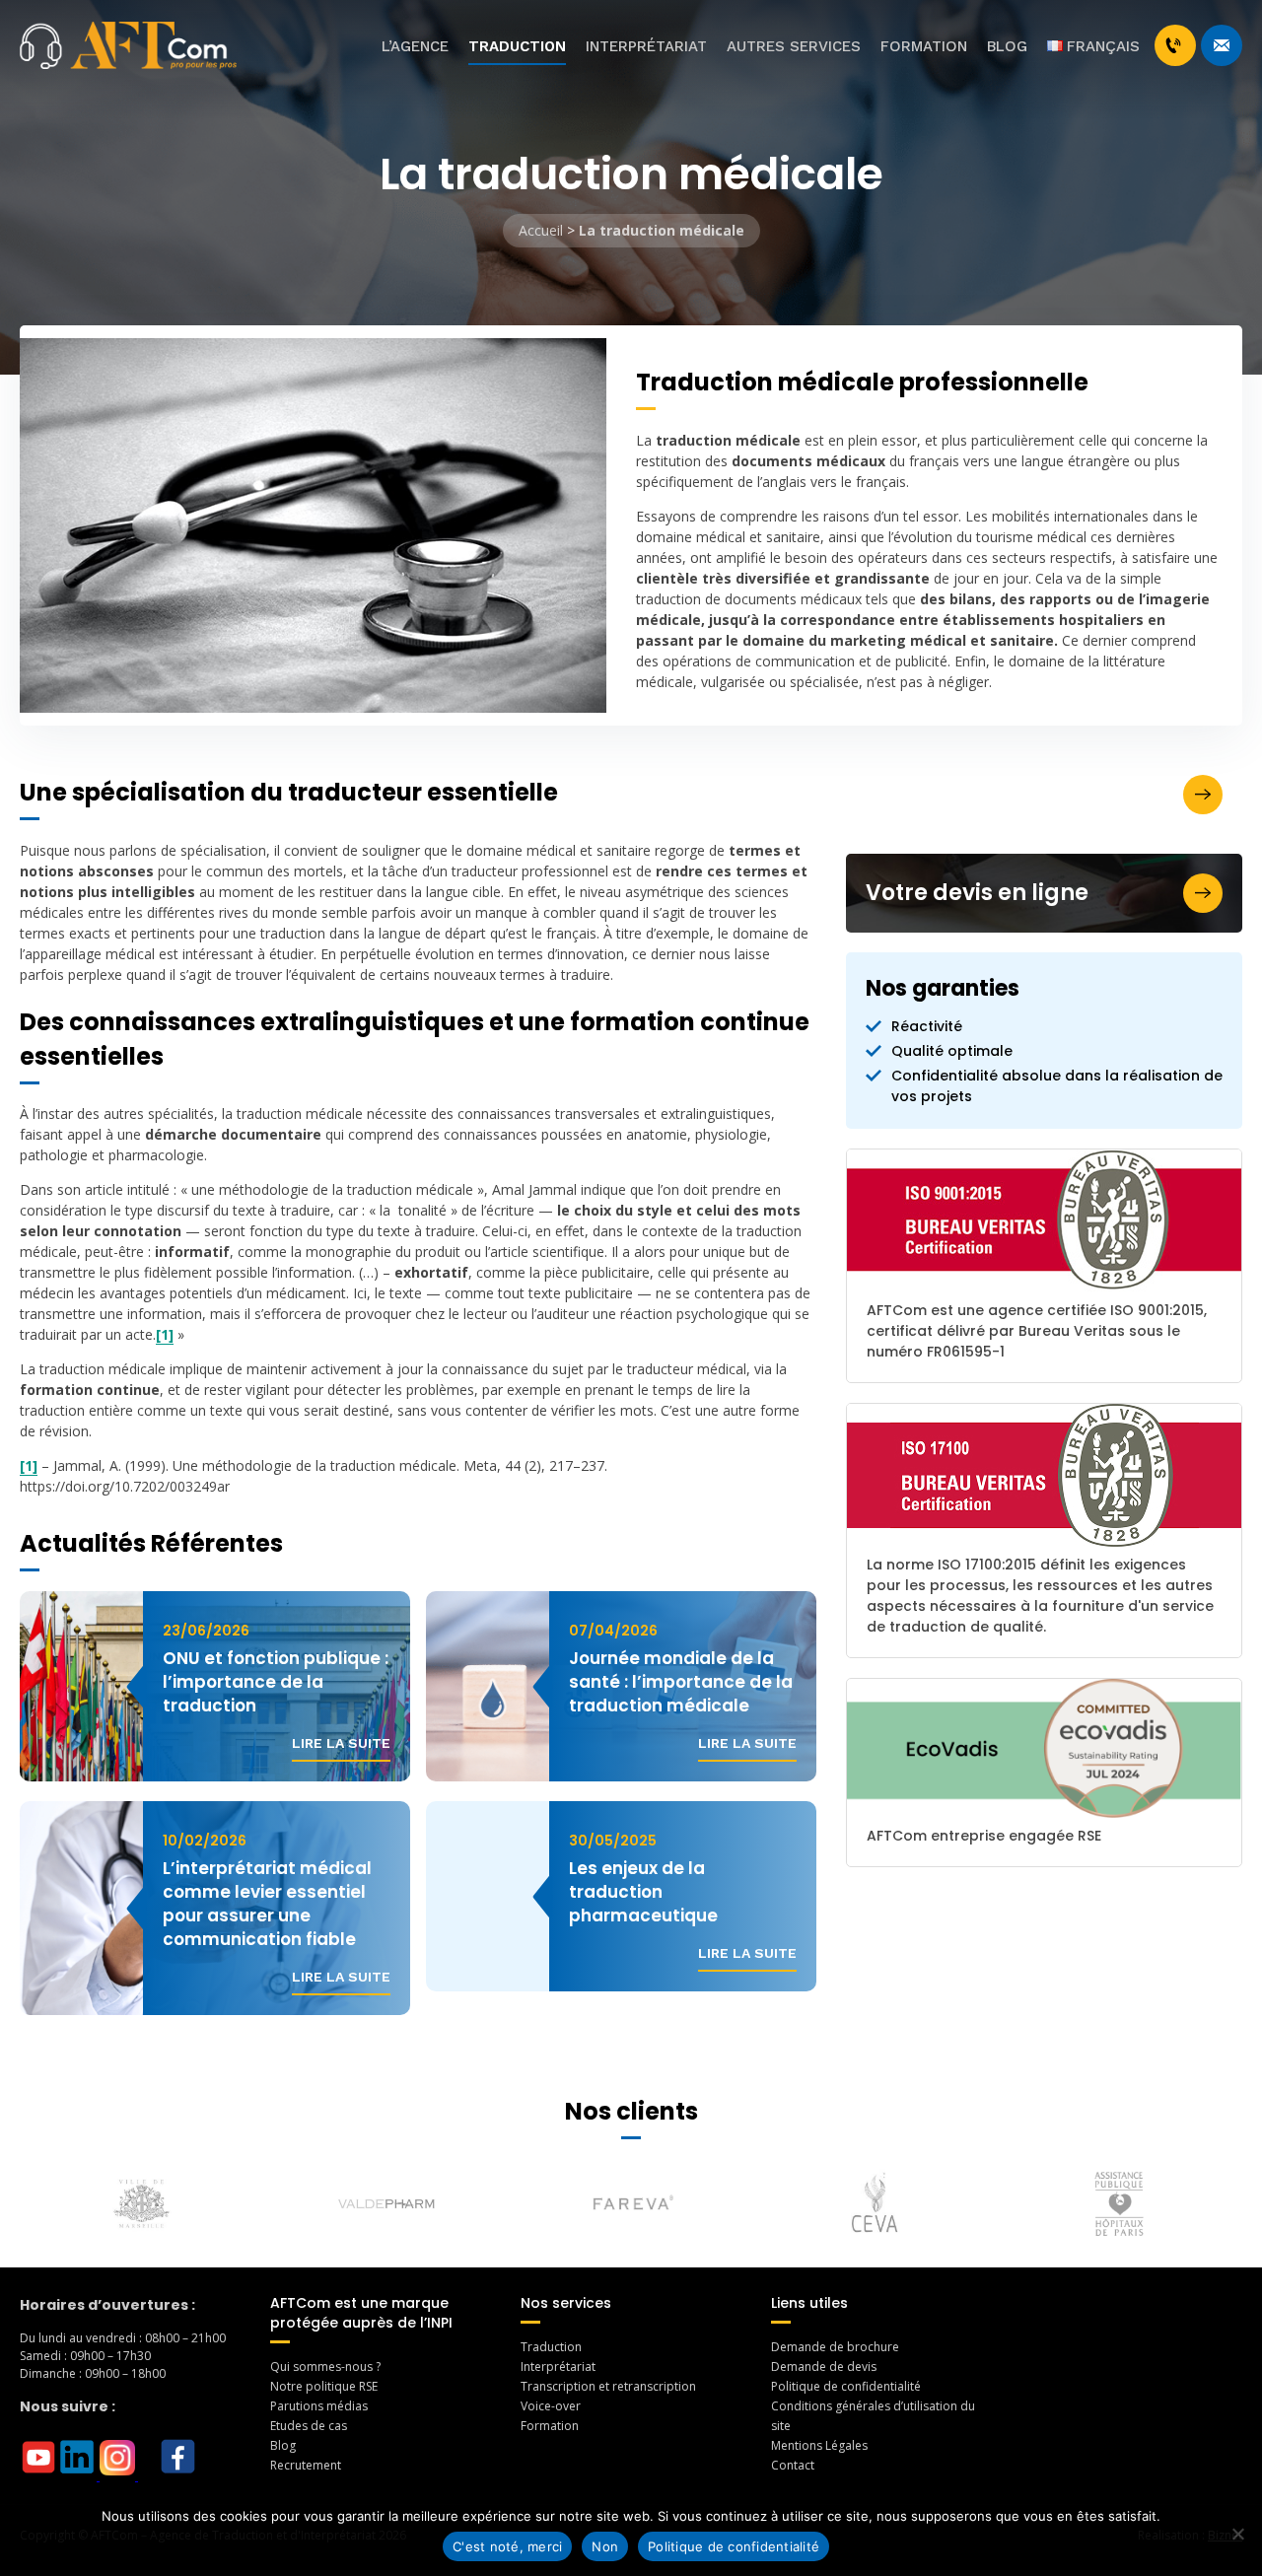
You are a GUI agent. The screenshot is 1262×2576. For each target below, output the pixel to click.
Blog (1007, 46)
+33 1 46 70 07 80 (1175, 45)
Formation (924, 46)
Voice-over (551, 2406)
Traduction (517, 46)
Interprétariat (646, 46)
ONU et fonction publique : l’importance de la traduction (276, 1682)
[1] (165, 1334)
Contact (793, 2465)
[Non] (1237, 2534)
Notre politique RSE (324, 2386)
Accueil (541, 230)
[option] (142, 2204)
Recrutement (306, 2465)
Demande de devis (824, 2367)
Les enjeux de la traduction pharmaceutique (643, 1892)
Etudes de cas (309, 2426)
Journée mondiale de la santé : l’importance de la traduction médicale (681, 1682)
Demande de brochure (835, 2347)
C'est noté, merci (507, 2546)
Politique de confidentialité (846, 2386)
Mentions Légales (819, 2445)
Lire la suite (341, 1743)
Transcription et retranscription (608, 2386)
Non (605, 2546)
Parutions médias (319, 2406)
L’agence (415, 46)
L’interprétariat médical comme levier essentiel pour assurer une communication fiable (267, 1904)
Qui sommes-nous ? (325, 2367)
